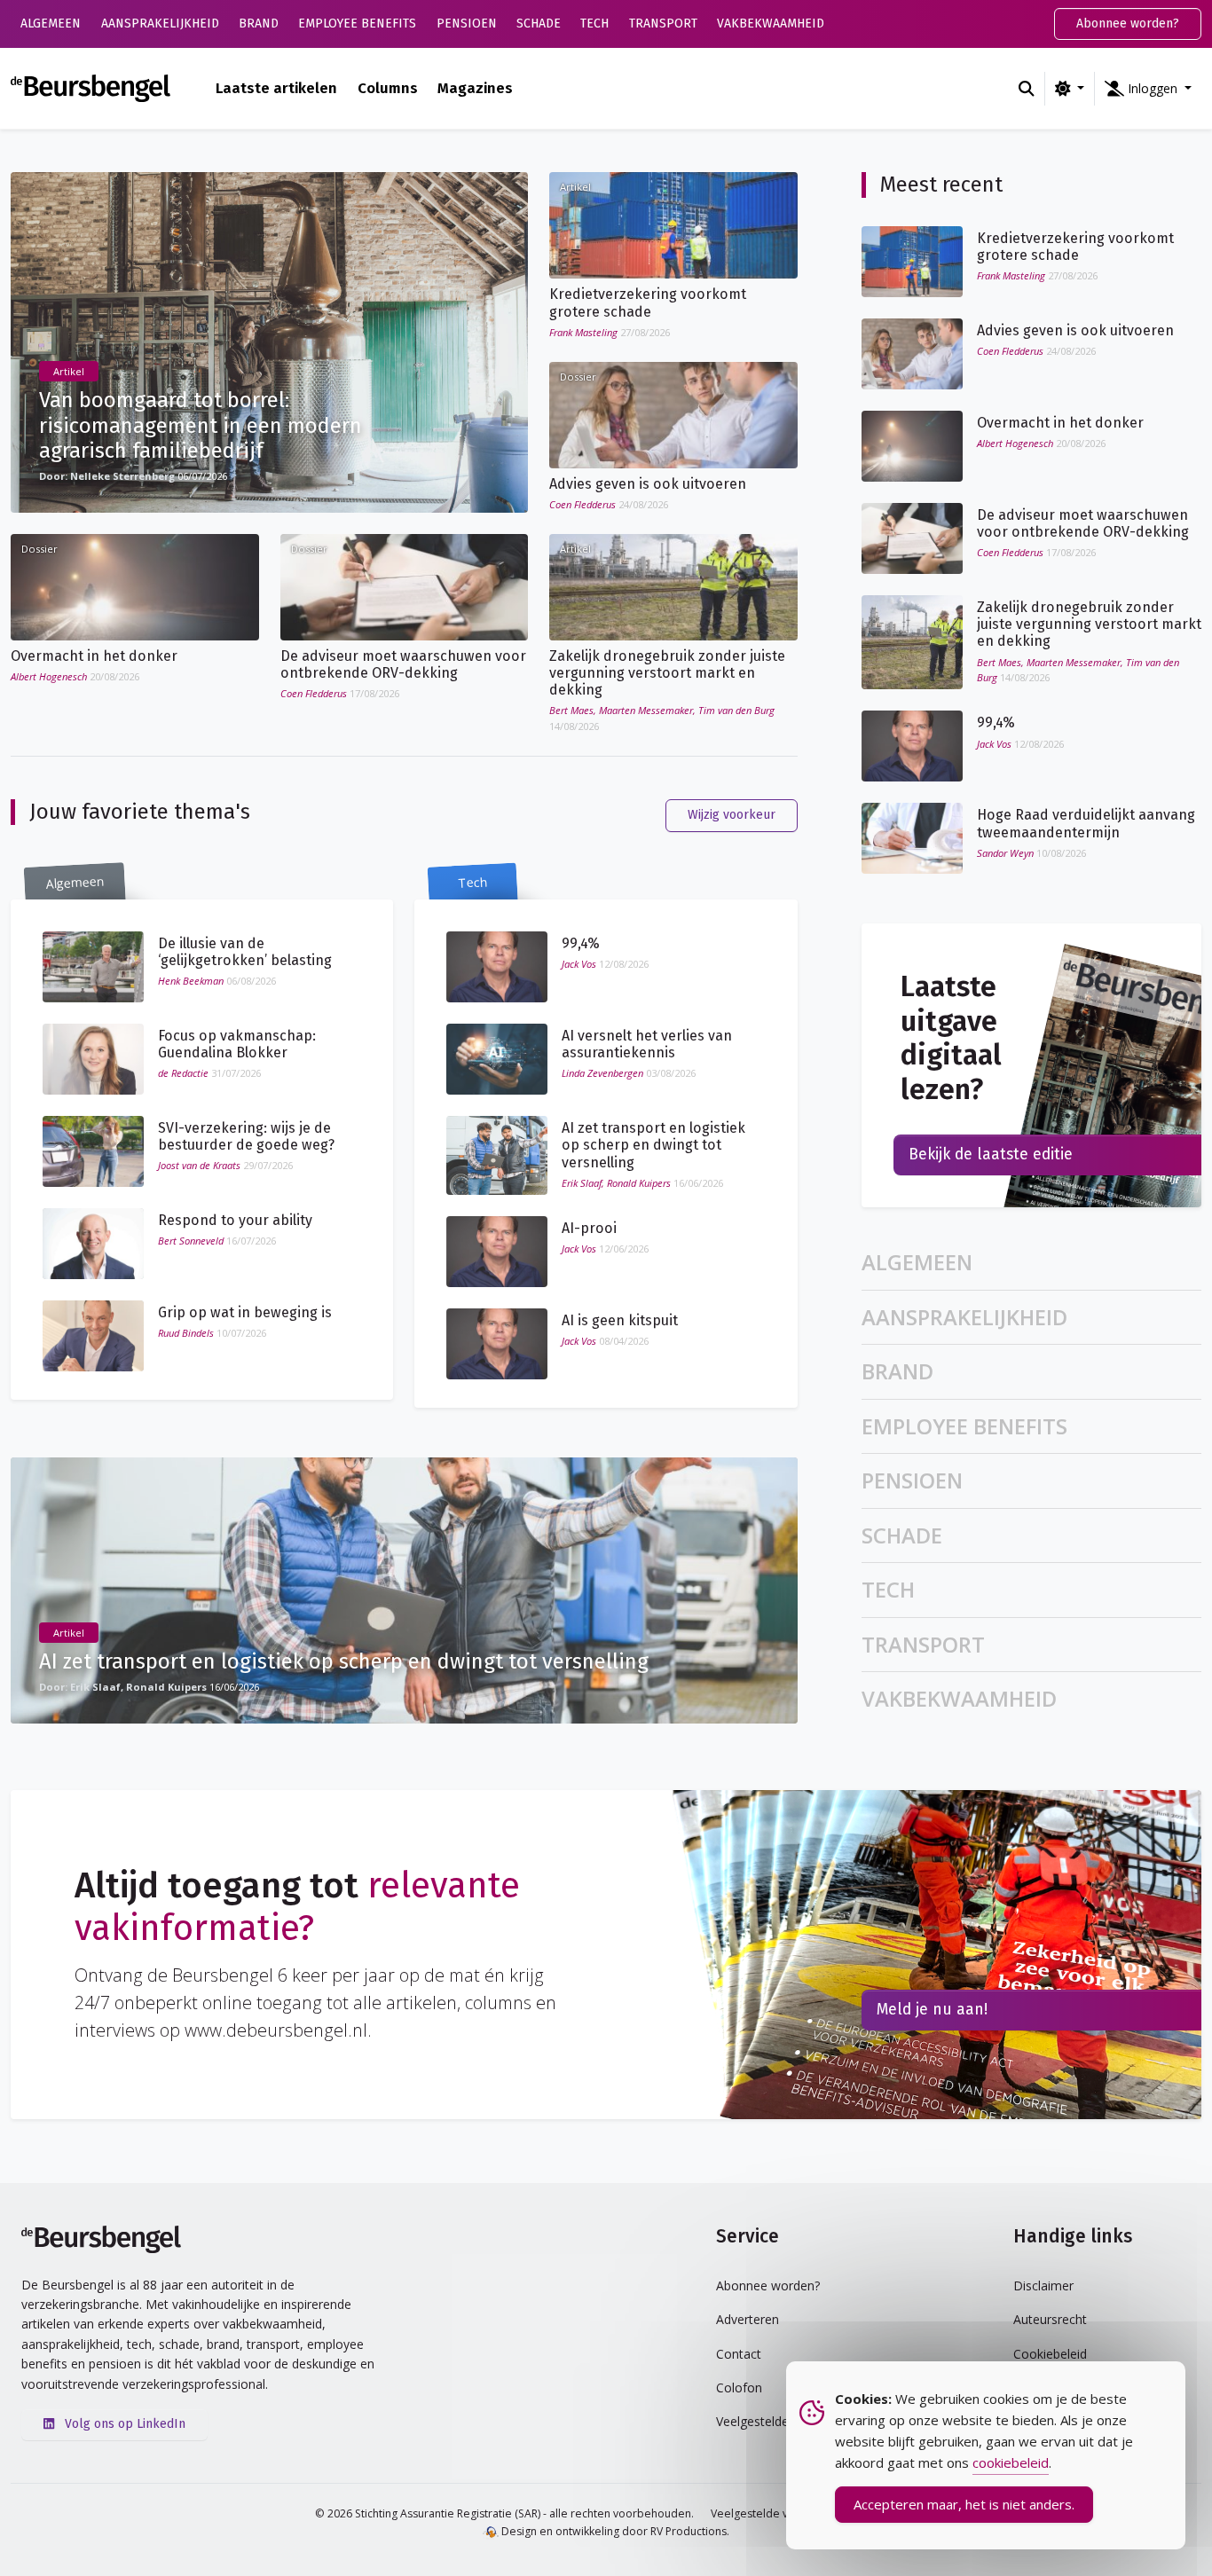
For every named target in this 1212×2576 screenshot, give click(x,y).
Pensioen (467, 24)
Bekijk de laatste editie (991, 1154)
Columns (388, 88)
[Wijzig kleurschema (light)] (1070, 89)
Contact (739, 2354)
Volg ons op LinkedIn (123, 2424)
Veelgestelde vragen (764, 2513)
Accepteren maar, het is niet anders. (964, 2504)
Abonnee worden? (1128, 24)
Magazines (475, 88)
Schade (539, 24)
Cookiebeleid (1050, 2354)
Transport (663, 24)
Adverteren (748, 2319)
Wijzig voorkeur (732, 815)
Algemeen (51, 24)
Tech (594, 24)
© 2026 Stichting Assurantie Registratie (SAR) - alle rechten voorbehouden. (504, 2513)
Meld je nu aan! (932, 2010)
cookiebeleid (1011, 2462)
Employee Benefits (357, 24)
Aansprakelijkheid (160, 24)
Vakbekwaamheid (771, 24)
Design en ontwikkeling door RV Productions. (614, 2531)
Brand (259, 24)
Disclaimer (1043, 2285)
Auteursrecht (1050, 2319)
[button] (1148, 89)
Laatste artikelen (276, 88)
